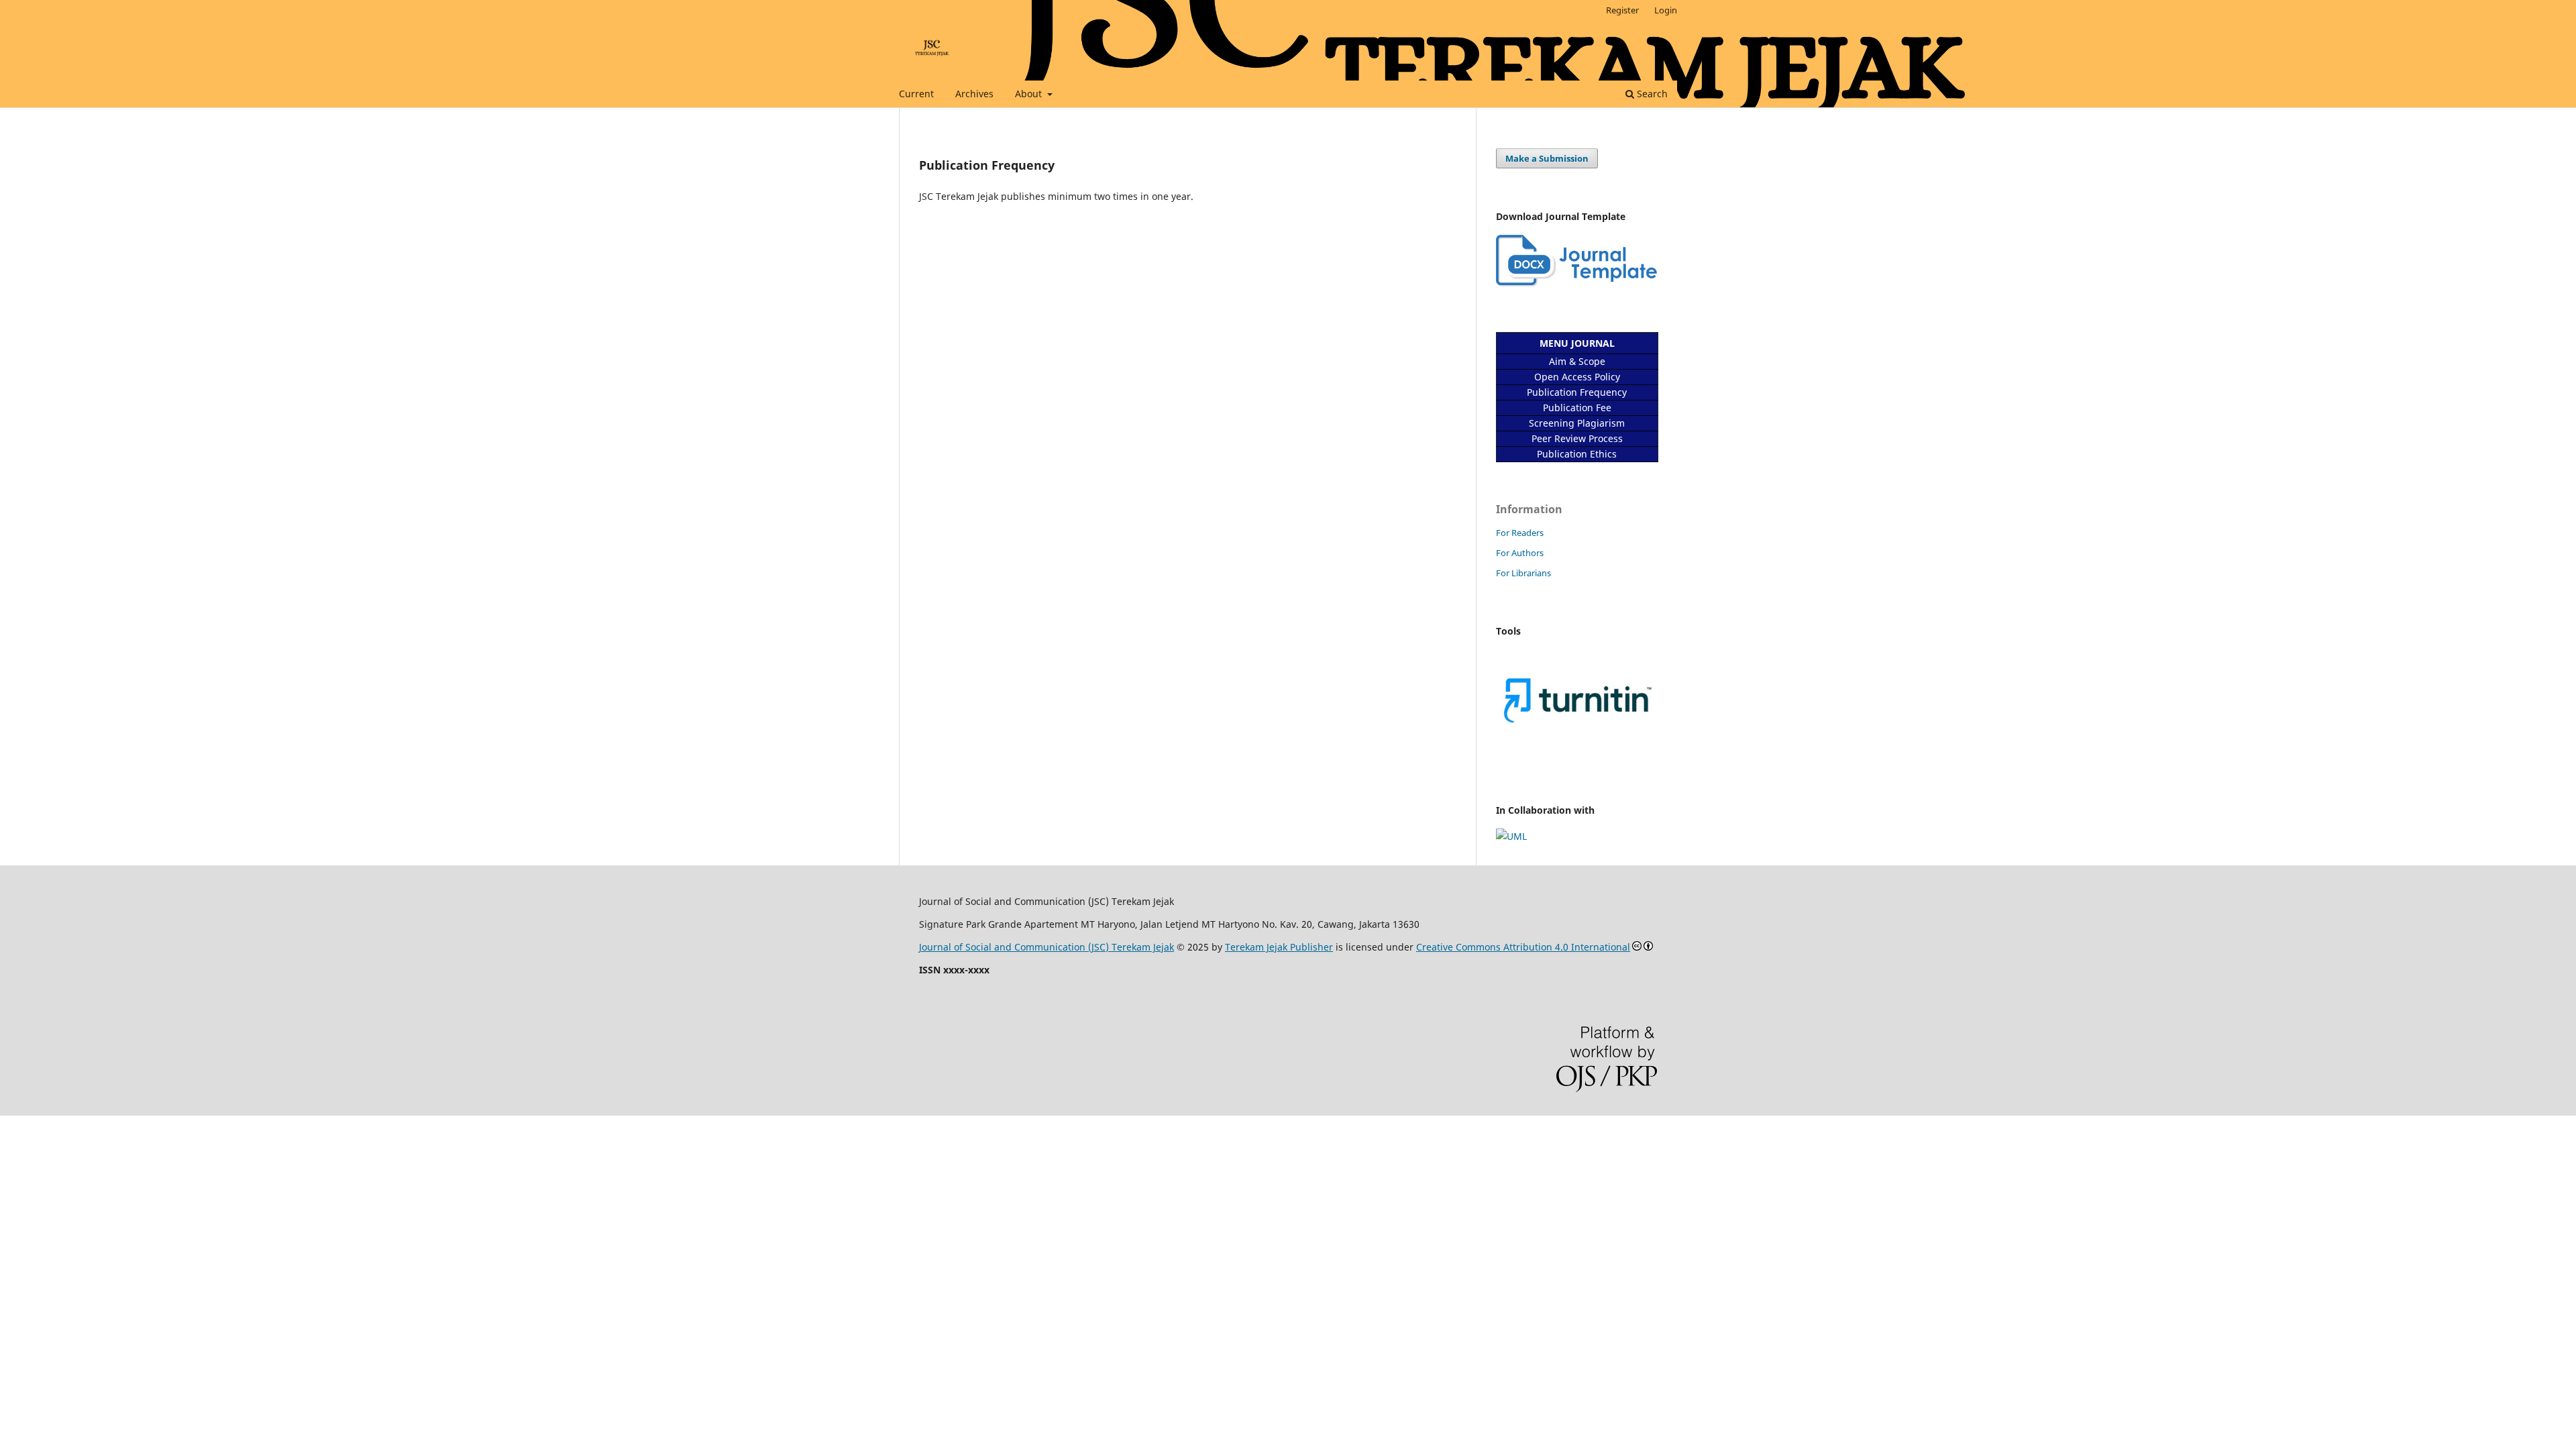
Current (916, 94)
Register (1622, 10)
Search (1651, 94)
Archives (974, 94)
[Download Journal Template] (1576, 283)
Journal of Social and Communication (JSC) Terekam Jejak (1046, 947)
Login (1666, 10)
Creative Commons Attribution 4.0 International (1523, 947)
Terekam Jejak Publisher (1279, 947)
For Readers (1520, 533)
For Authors (1520, 553)
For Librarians (1523, 573)
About (1030, 94)
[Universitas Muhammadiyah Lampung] (1511, 836)
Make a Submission (1547, 158)
